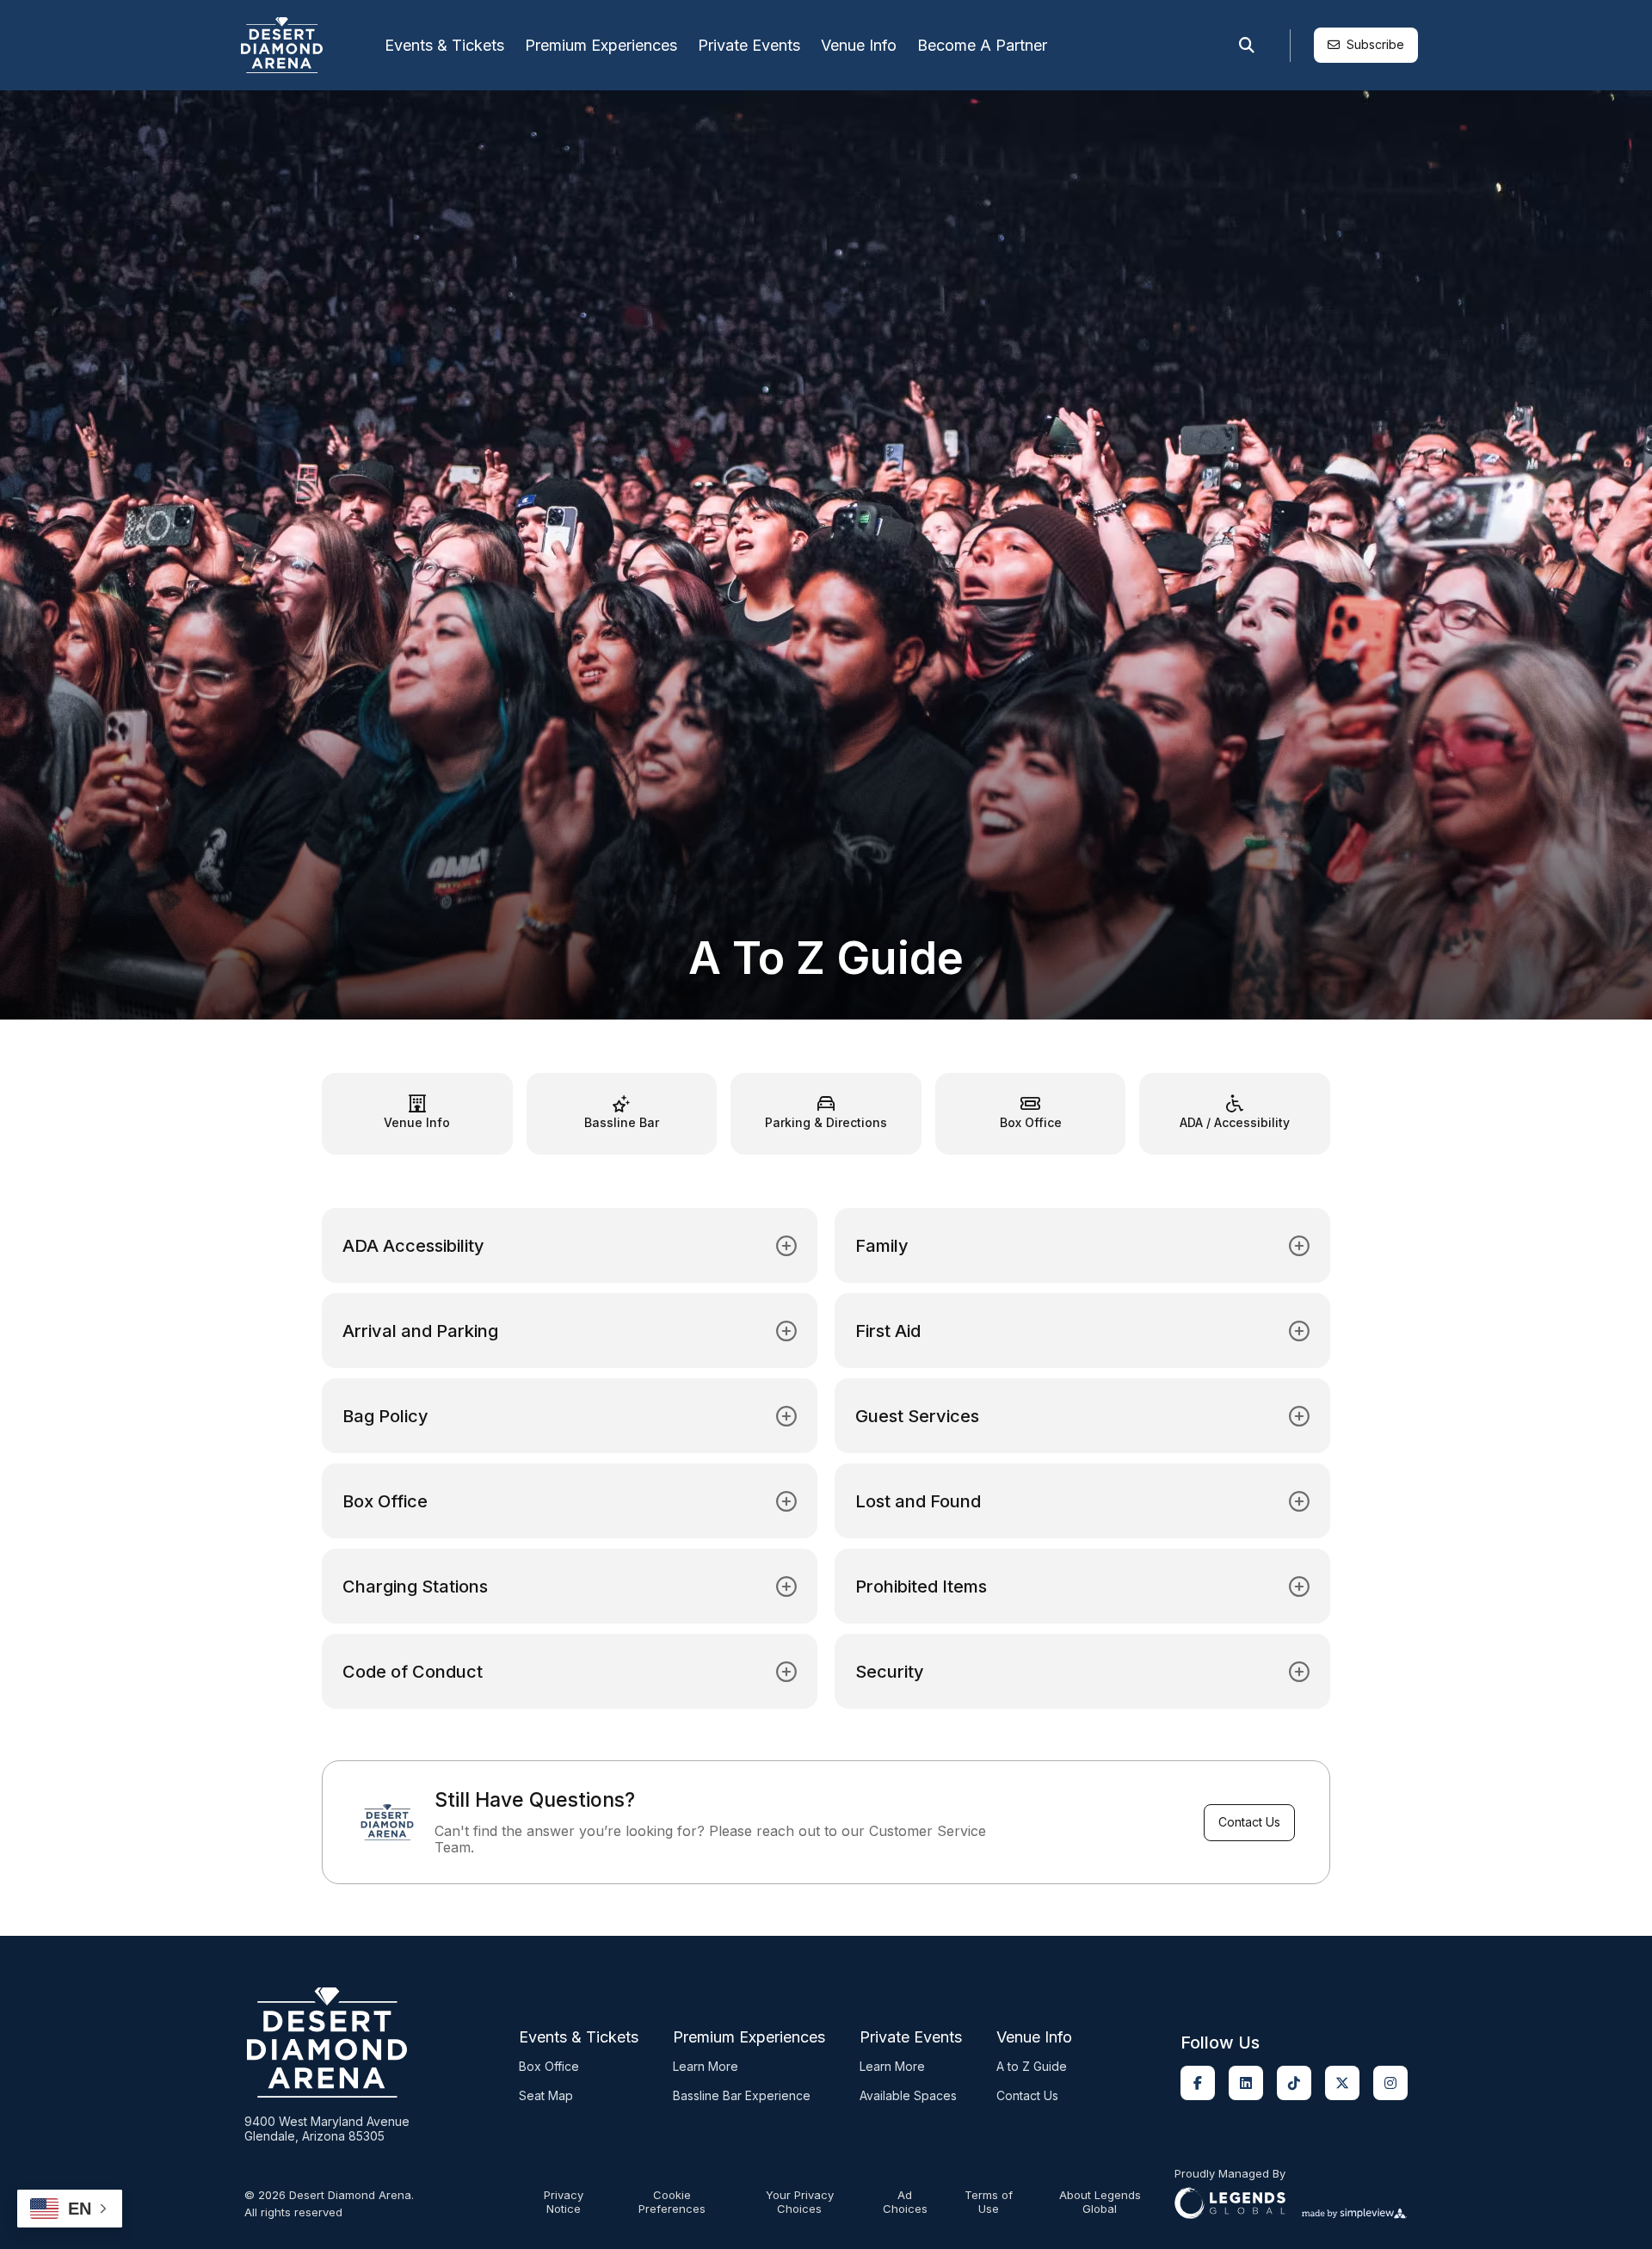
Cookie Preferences (672, 2202)
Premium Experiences (601, 45)
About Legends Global (1100, 2202)
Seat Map (546, 2095)
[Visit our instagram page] (1390, 2083)
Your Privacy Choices (800, 2202)
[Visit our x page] (1342, 2083)
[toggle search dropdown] (1247, 46)
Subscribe (1375, 44)
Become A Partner (982, 45)
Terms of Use (989, 2202)
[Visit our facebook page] (1198, 2083)
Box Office (549, 2066)
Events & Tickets (444, 45)
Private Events (749, 45)
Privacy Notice (564, 2202)
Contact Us (1249, 1822)
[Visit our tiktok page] (1294, 2083)
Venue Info (859, 45)
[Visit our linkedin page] (1246, 2083)
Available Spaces (908, 2095)
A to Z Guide (1032, 2066)
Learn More (706, 2066)
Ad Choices (905, 2202)
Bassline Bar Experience (742, 2095)
